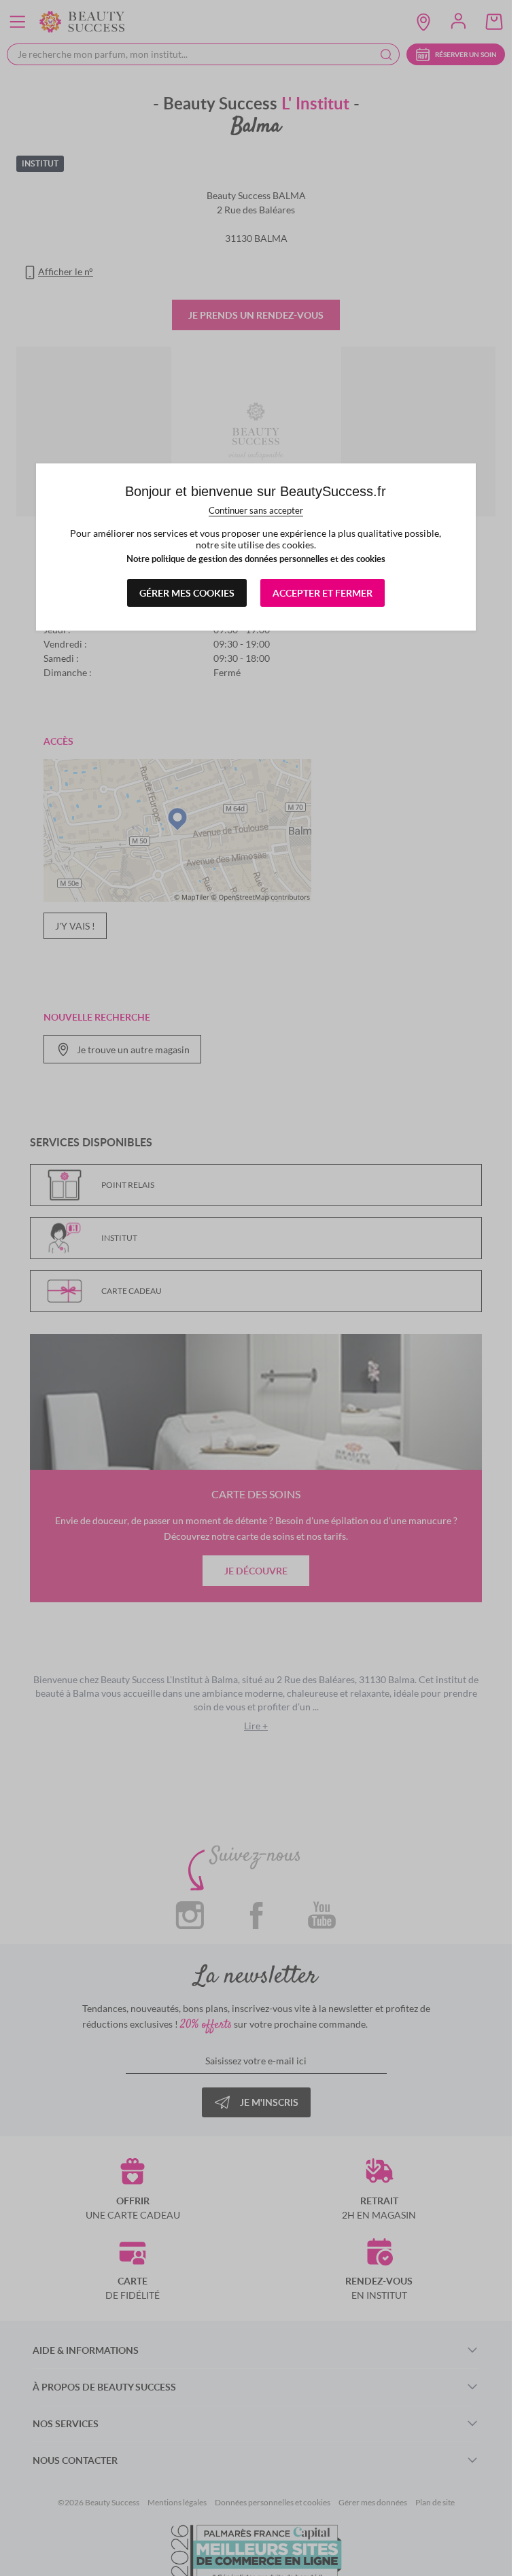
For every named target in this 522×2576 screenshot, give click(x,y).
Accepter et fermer (323, 593)
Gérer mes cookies (187, 593)
